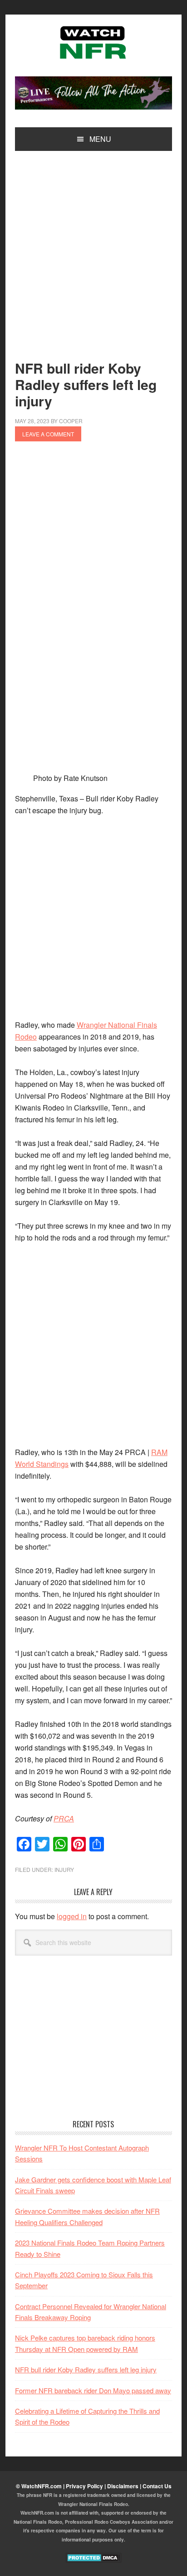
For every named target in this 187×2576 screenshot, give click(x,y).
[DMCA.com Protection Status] (94, 2561)
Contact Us (157, 2486)
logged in (72, 1916)
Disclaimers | (125, 2486)
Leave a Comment (48, 434)
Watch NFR (93, 42)
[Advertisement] (93, 263)
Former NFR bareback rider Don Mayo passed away (93, 2390)
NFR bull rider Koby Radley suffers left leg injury (86, 2369)
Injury (64, 1869)
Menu (100, 139)
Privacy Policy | (86, 2486)
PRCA (64, 1818)
